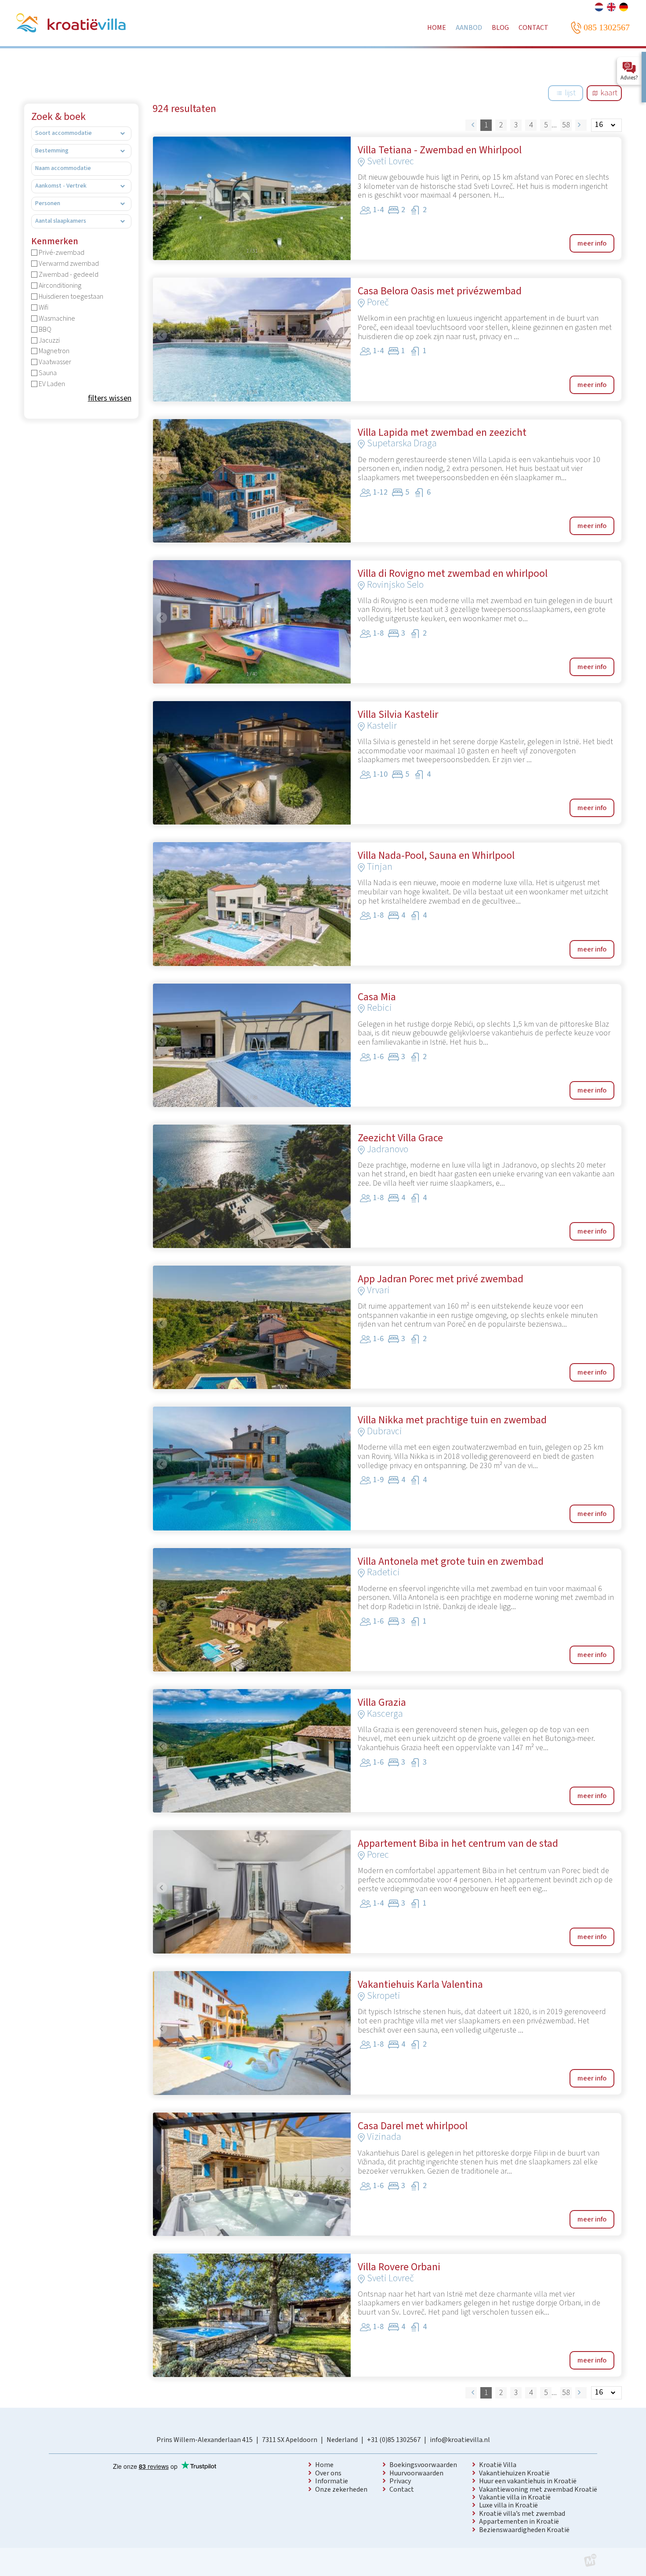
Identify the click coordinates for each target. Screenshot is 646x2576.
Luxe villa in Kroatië (508, 2505)
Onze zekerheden (341, 2489)
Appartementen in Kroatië (519, 2522)
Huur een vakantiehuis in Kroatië (528, 2481)
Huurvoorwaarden (416, 2473)
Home (324, 2465)
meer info (592, 243)
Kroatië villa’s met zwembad (522, 2514)
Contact (402, 2489)
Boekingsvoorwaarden (423, 2465)
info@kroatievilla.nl (460, 2440)
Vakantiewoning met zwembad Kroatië (538, 2489)
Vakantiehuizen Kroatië (514, 2473)
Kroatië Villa (498, 2465)
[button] (162, 194)
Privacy (400, 2481)
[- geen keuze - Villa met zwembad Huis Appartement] (81, 134)
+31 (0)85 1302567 (394, 2440)
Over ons (328, 2473)
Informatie (332, 2481)
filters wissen (110, 399)
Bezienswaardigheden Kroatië (524, 2530)
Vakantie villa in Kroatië (515, 2497)
